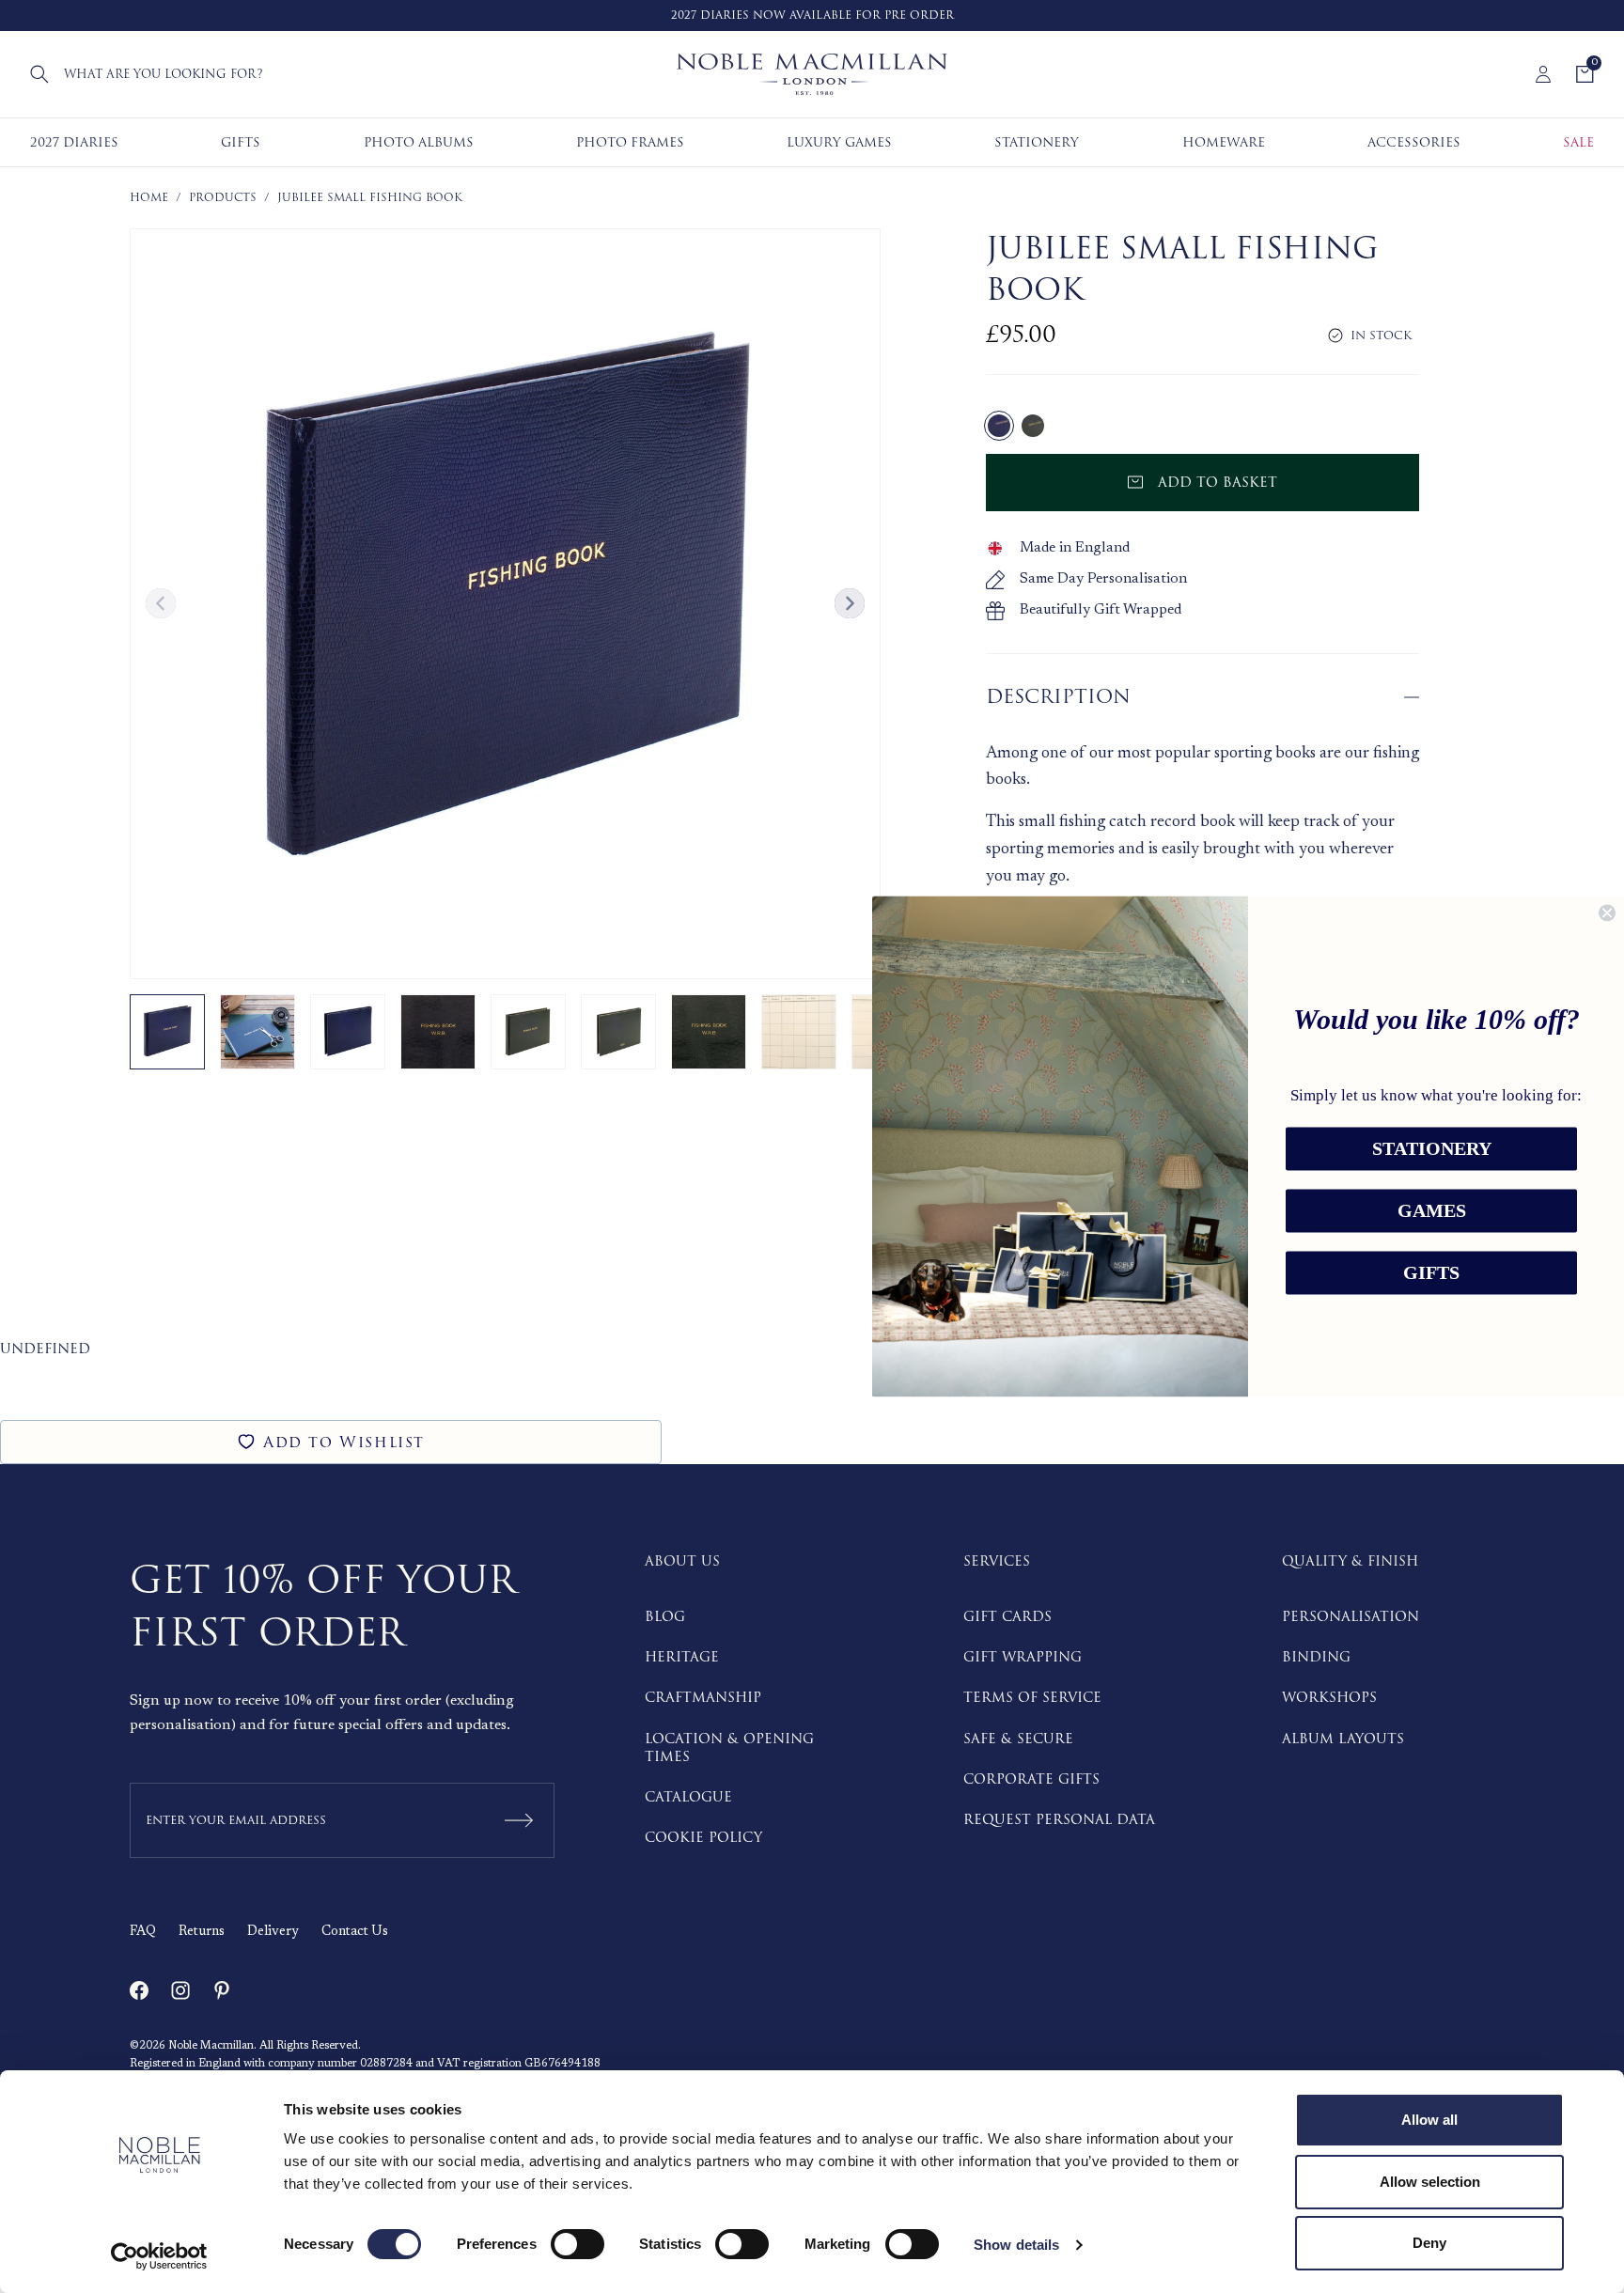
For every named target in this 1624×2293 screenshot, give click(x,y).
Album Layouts (1343, 1739)
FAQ (143, 1932)
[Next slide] (850, 603)
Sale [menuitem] (1578, 142)
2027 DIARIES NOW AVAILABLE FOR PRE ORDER (812, 16)
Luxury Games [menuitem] (839, 142)
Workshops (1329, 1698)
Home (149, 198)
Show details (1016, 2245)
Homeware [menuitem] (1224, 142)
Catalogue (688, 1797)
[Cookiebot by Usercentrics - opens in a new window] (159, 2256)
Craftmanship (703, 1698)
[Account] (1543, 74)
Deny (1429, 2243)
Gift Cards (1007, 1617)
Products (223, 198)
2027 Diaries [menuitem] (74, 142)
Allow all (1429, 2120)
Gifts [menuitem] (241, 142)
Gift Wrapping (1023, 1657)
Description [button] (1058, 697)
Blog (665, 1617)
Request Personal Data (1059, 1820)
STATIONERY (1432, 1149)
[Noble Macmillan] (812, 74)
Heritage (682, 1657)
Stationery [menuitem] (1037, 142)
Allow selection (1430, 2182)
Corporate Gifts (1031, 1779)
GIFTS (1431, 1273)
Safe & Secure (1018, 1739)
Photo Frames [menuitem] (630, 142)
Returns (202, 1932)
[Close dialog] (1607, 913)
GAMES (1432, 1211)
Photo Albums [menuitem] (419, 142)
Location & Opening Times (729, 1748)
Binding (1316, 1657)
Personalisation (1351, 1617)
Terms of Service (1032, 1698)
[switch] (578, 2244)
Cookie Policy (703, 1838)
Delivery (273, 1932)
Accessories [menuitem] (1414, 142)
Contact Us (355, 1932)
